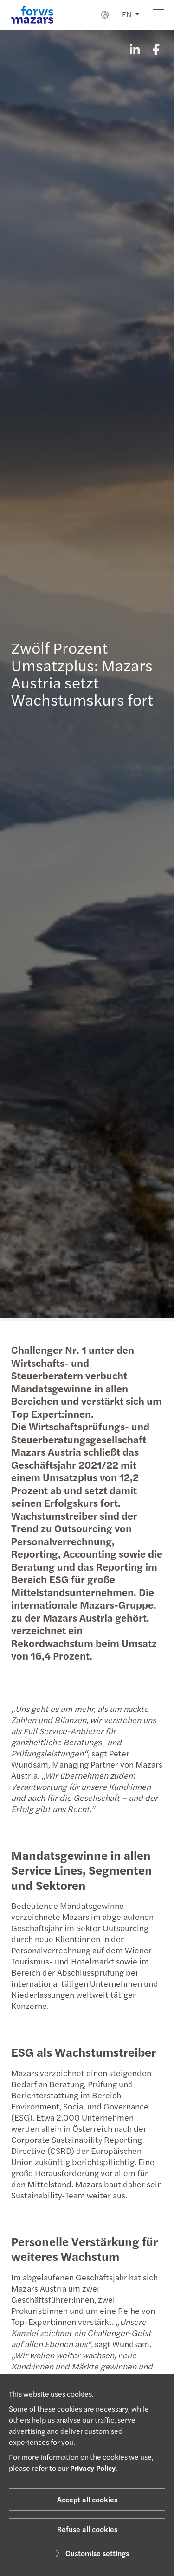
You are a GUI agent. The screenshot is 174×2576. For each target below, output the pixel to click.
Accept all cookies (87, 2499)
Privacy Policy (93, 2468)
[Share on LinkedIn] (135, 49)
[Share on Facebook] (156, 49)
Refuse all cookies (87, 2529)
